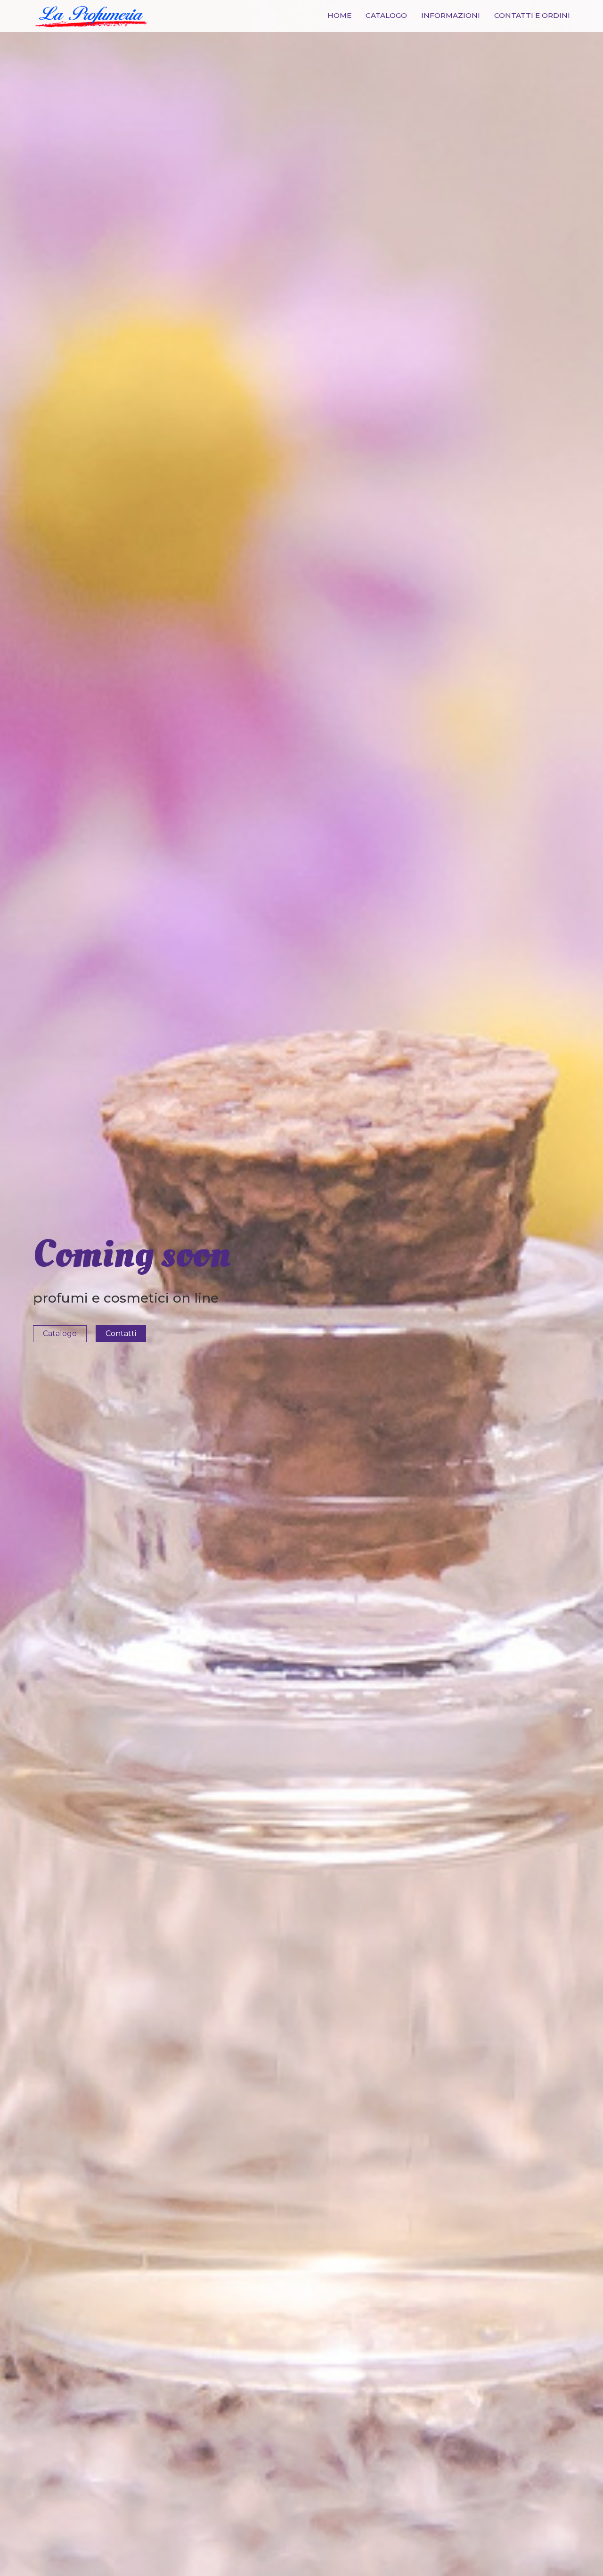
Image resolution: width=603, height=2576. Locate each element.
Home (339, 15)
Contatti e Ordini (532, 15)
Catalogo (386, 15)
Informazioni (451, 15)
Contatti (121, 1333)
